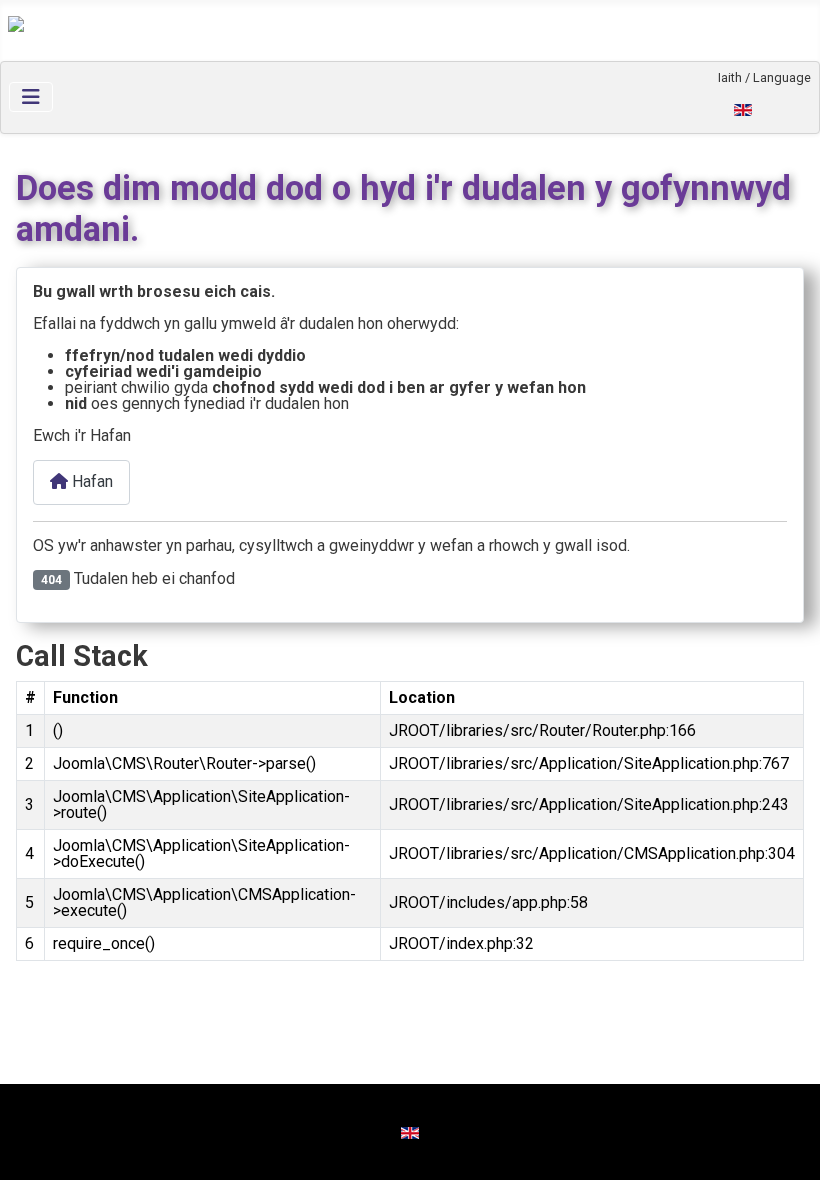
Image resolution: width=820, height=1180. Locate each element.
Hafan (90, 481)
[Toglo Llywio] (31, 97)
